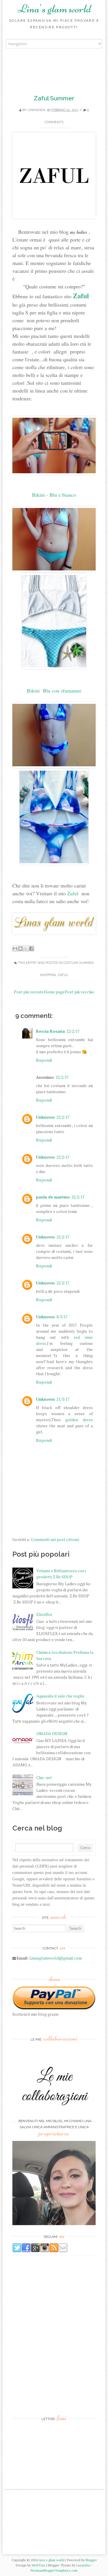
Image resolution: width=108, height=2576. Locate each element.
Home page (54, 992)
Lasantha (83, 2565)
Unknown (36, 110)
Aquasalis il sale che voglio (60, 1696)
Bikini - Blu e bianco (54, 495)
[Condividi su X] (26, 949)
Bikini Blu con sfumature (55, 691)
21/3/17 (63, 1399)
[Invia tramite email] (15, 949)
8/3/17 (62, 1317)
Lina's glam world (54, 9)
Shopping (48, 975)
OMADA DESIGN (52, 1733)
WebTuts (39, 2565)
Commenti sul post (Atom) (55, 1539)
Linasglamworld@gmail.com (56, 1958)
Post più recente (29, 992)
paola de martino (53, 1197)
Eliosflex (44, 1614)
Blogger (91, 2560)
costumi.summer (78, 963)
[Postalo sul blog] (20, 949)
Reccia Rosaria (50, 1031)
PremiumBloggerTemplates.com (54, 2570)
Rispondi (44, 1060)
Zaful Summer (54, 98)
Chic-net (44, 1777)
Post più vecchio (79, 992)
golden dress (79, 1420)
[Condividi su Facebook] (31, 949)
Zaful (81, 295)
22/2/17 (73, 1031)
